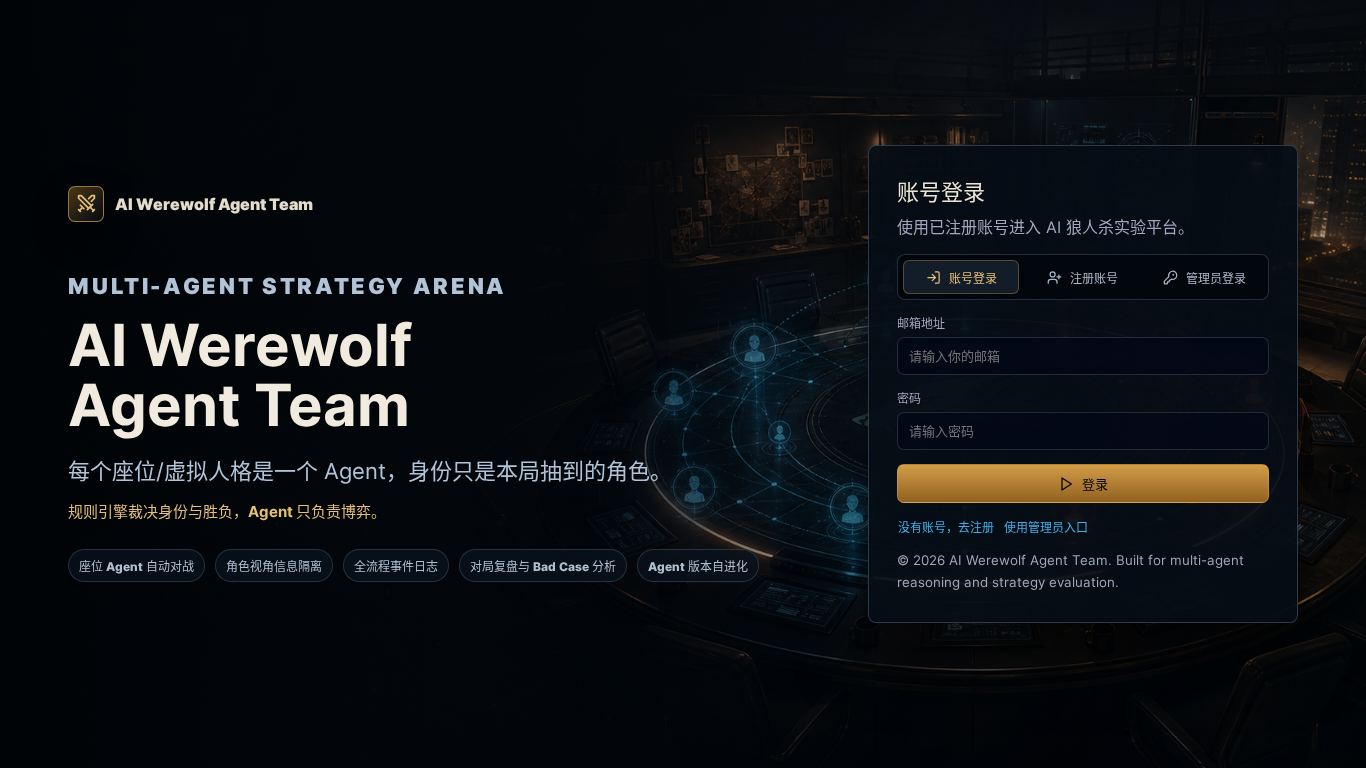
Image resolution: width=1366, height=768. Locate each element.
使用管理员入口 (1046, 527)
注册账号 (1094, 278)
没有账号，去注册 (946, 527)
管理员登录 (1216, 278)
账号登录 (973, 278)
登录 (1095, 484)
